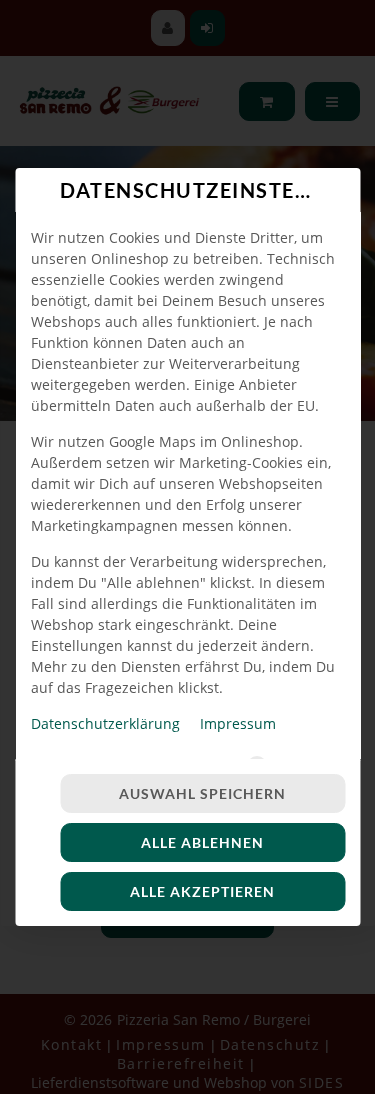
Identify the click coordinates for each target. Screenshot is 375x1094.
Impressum (237, 723)
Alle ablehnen (202, 842)
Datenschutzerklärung (104, 723)
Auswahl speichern (202, 793)
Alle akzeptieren (202, 891)
